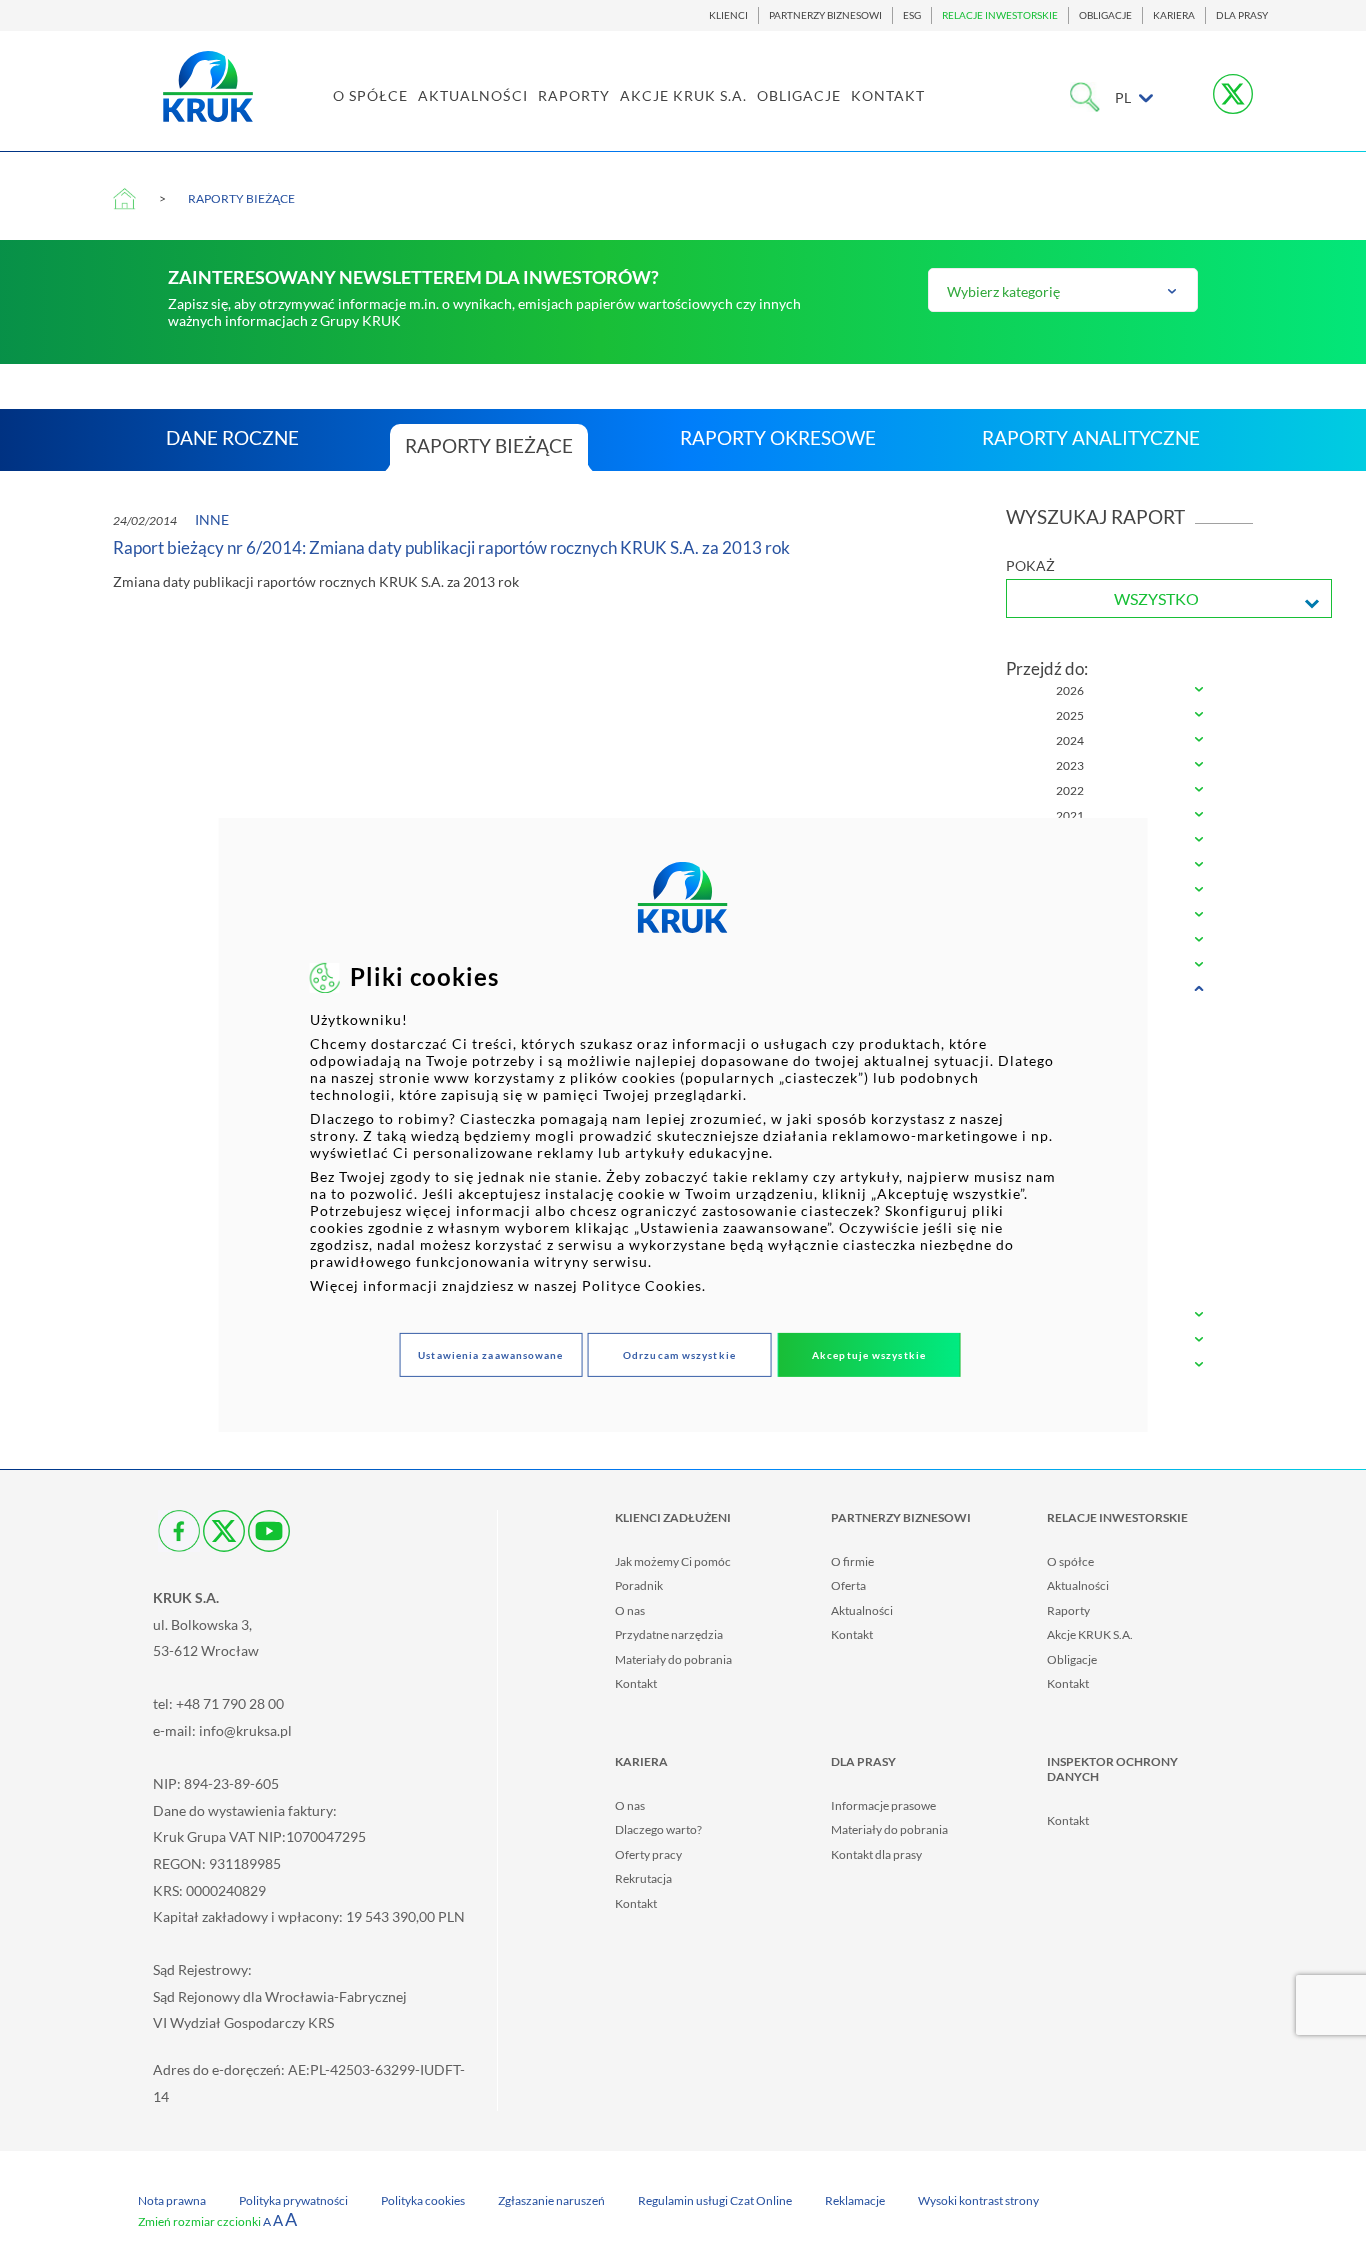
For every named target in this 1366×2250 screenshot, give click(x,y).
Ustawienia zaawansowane (490, 1355)
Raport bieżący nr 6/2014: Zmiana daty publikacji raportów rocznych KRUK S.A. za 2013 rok (451, 548)
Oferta (848, 1585)
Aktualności (862, 1610)
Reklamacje (855, 2200)
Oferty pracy (648, 1854)
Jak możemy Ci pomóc (673, 1561)
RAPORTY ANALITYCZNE (1091, 437)
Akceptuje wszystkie (869, 1355)
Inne (212, 519)
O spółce (1070, 1561)
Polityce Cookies (642, 1285)
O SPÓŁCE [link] (370, 95)
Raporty (1068, 1610)
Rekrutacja (643, 1878)
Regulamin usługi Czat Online (715, 2200)
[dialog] (683, 1125)
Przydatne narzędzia (669, 1634)
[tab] (1130, 691)
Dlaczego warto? (658, 1829)
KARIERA (1174, 15)
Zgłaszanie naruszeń (551, 2200)
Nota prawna (172, 2200)
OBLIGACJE (1105, 15)
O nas (630, 1610)
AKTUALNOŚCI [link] (473, 95)
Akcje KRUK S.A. (1090, 1634)
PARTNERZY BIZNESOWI (825, 15)
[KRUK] (208, 86)
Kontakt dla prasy (876, 1854)
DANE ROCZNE (232, 437)
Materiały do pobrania (673, 1659)
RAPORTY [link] (574, 95)
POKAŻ (1030, 565)
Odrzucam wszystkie (679, 1355)
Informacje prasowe (883, 1805)
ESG (912, 15)
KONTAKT (888, 95)
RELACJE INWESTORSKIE (1000, 15)
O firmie (852, 1561)
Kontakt (636, 1683)
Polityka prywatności (293, 2200)
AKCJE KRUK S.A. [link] (683, 95)
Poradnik (639, 1585)
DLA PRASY (1242, 15)
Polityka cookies (423, 2200)
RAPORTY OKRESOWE (778, 437)
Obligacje (1072, 1659)
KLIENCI (728, 15)
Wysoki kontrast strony (978, 2200)
